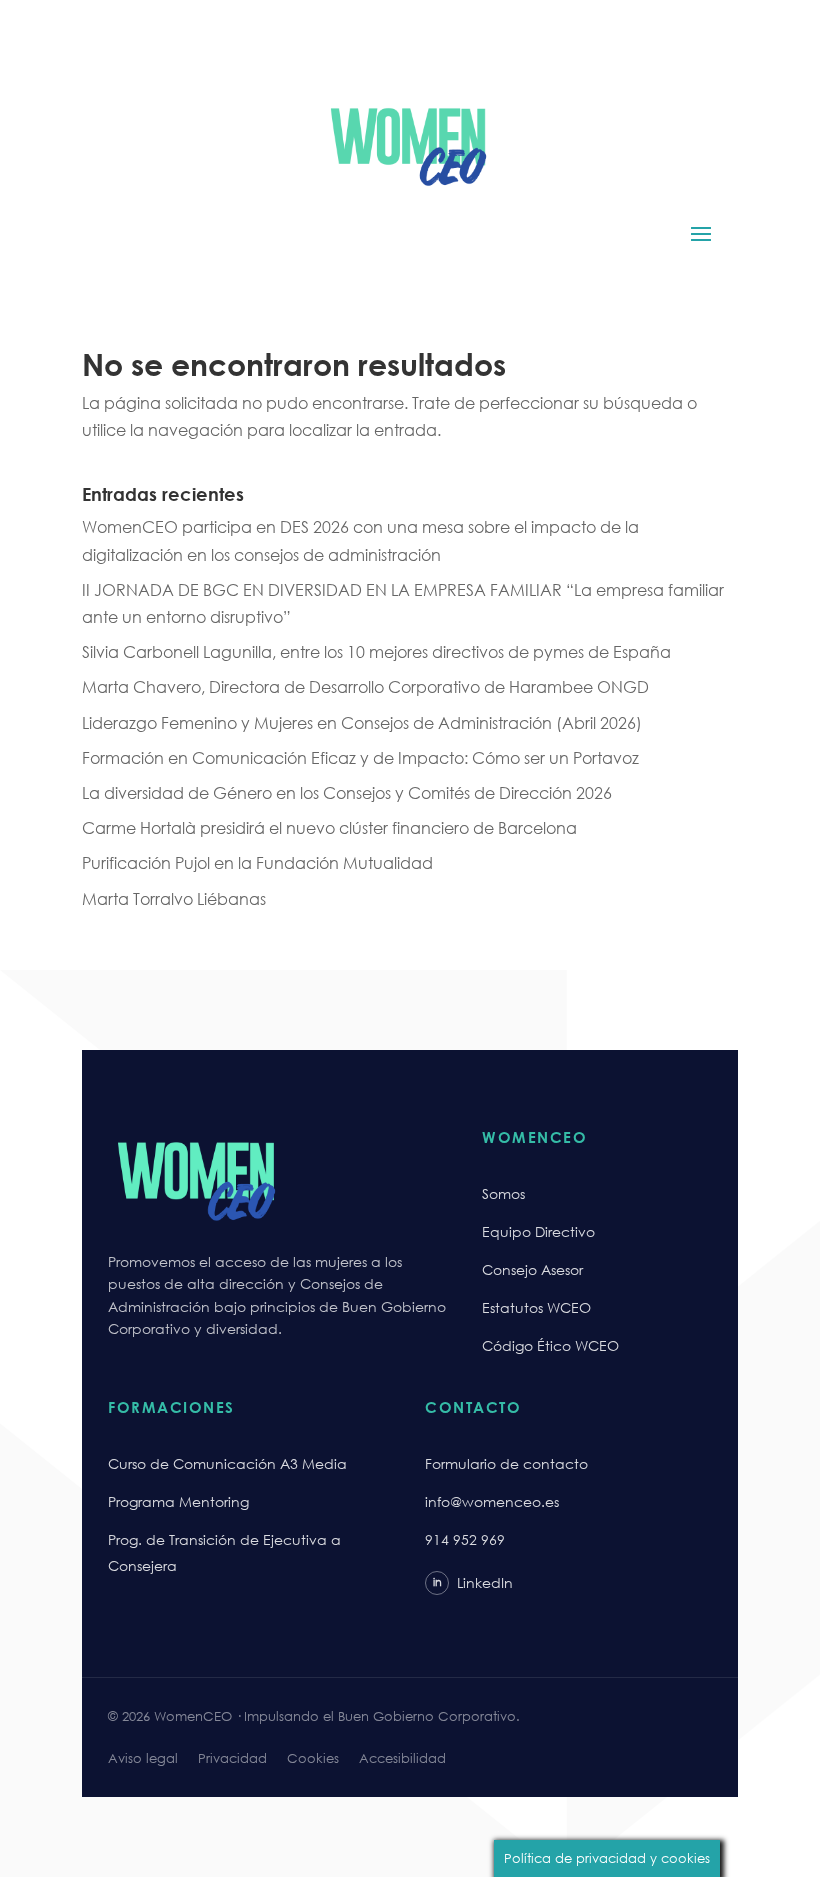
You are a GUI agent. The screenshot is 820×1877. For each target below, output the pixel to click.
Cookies (313, 1758)
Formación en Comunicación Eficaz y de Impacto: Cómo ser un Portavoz (360, 757)
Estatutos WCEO (536, 1307)
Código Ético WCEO (550, 1345)
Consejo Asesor (532, 1269)
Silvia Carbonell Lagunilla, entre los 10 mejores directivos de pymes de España (376, 651)
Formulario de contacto (506, 1463)
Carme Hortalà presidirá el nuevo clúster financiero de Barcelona (329, 827)
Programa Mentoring (178, 1501)
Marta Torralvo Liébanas (174, 898)
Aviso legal (143, 1758)
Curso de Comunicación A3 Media (227, 1463)
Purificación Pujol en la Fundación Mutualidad (257, 862)
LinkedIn (473, 1582)
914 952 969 (465, 1539)
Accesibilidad (402, 1758)
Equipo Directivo (538, 1231)
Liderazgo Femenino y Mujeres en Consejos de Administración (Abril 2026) (362, 722)
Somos (503, 1193)
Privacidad (232, 1758)
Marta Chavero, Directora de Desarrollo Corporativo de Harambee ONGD (365, 686)
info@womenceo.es (492, 1501)
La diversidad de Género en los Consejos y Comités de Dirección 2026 (347, 792)
